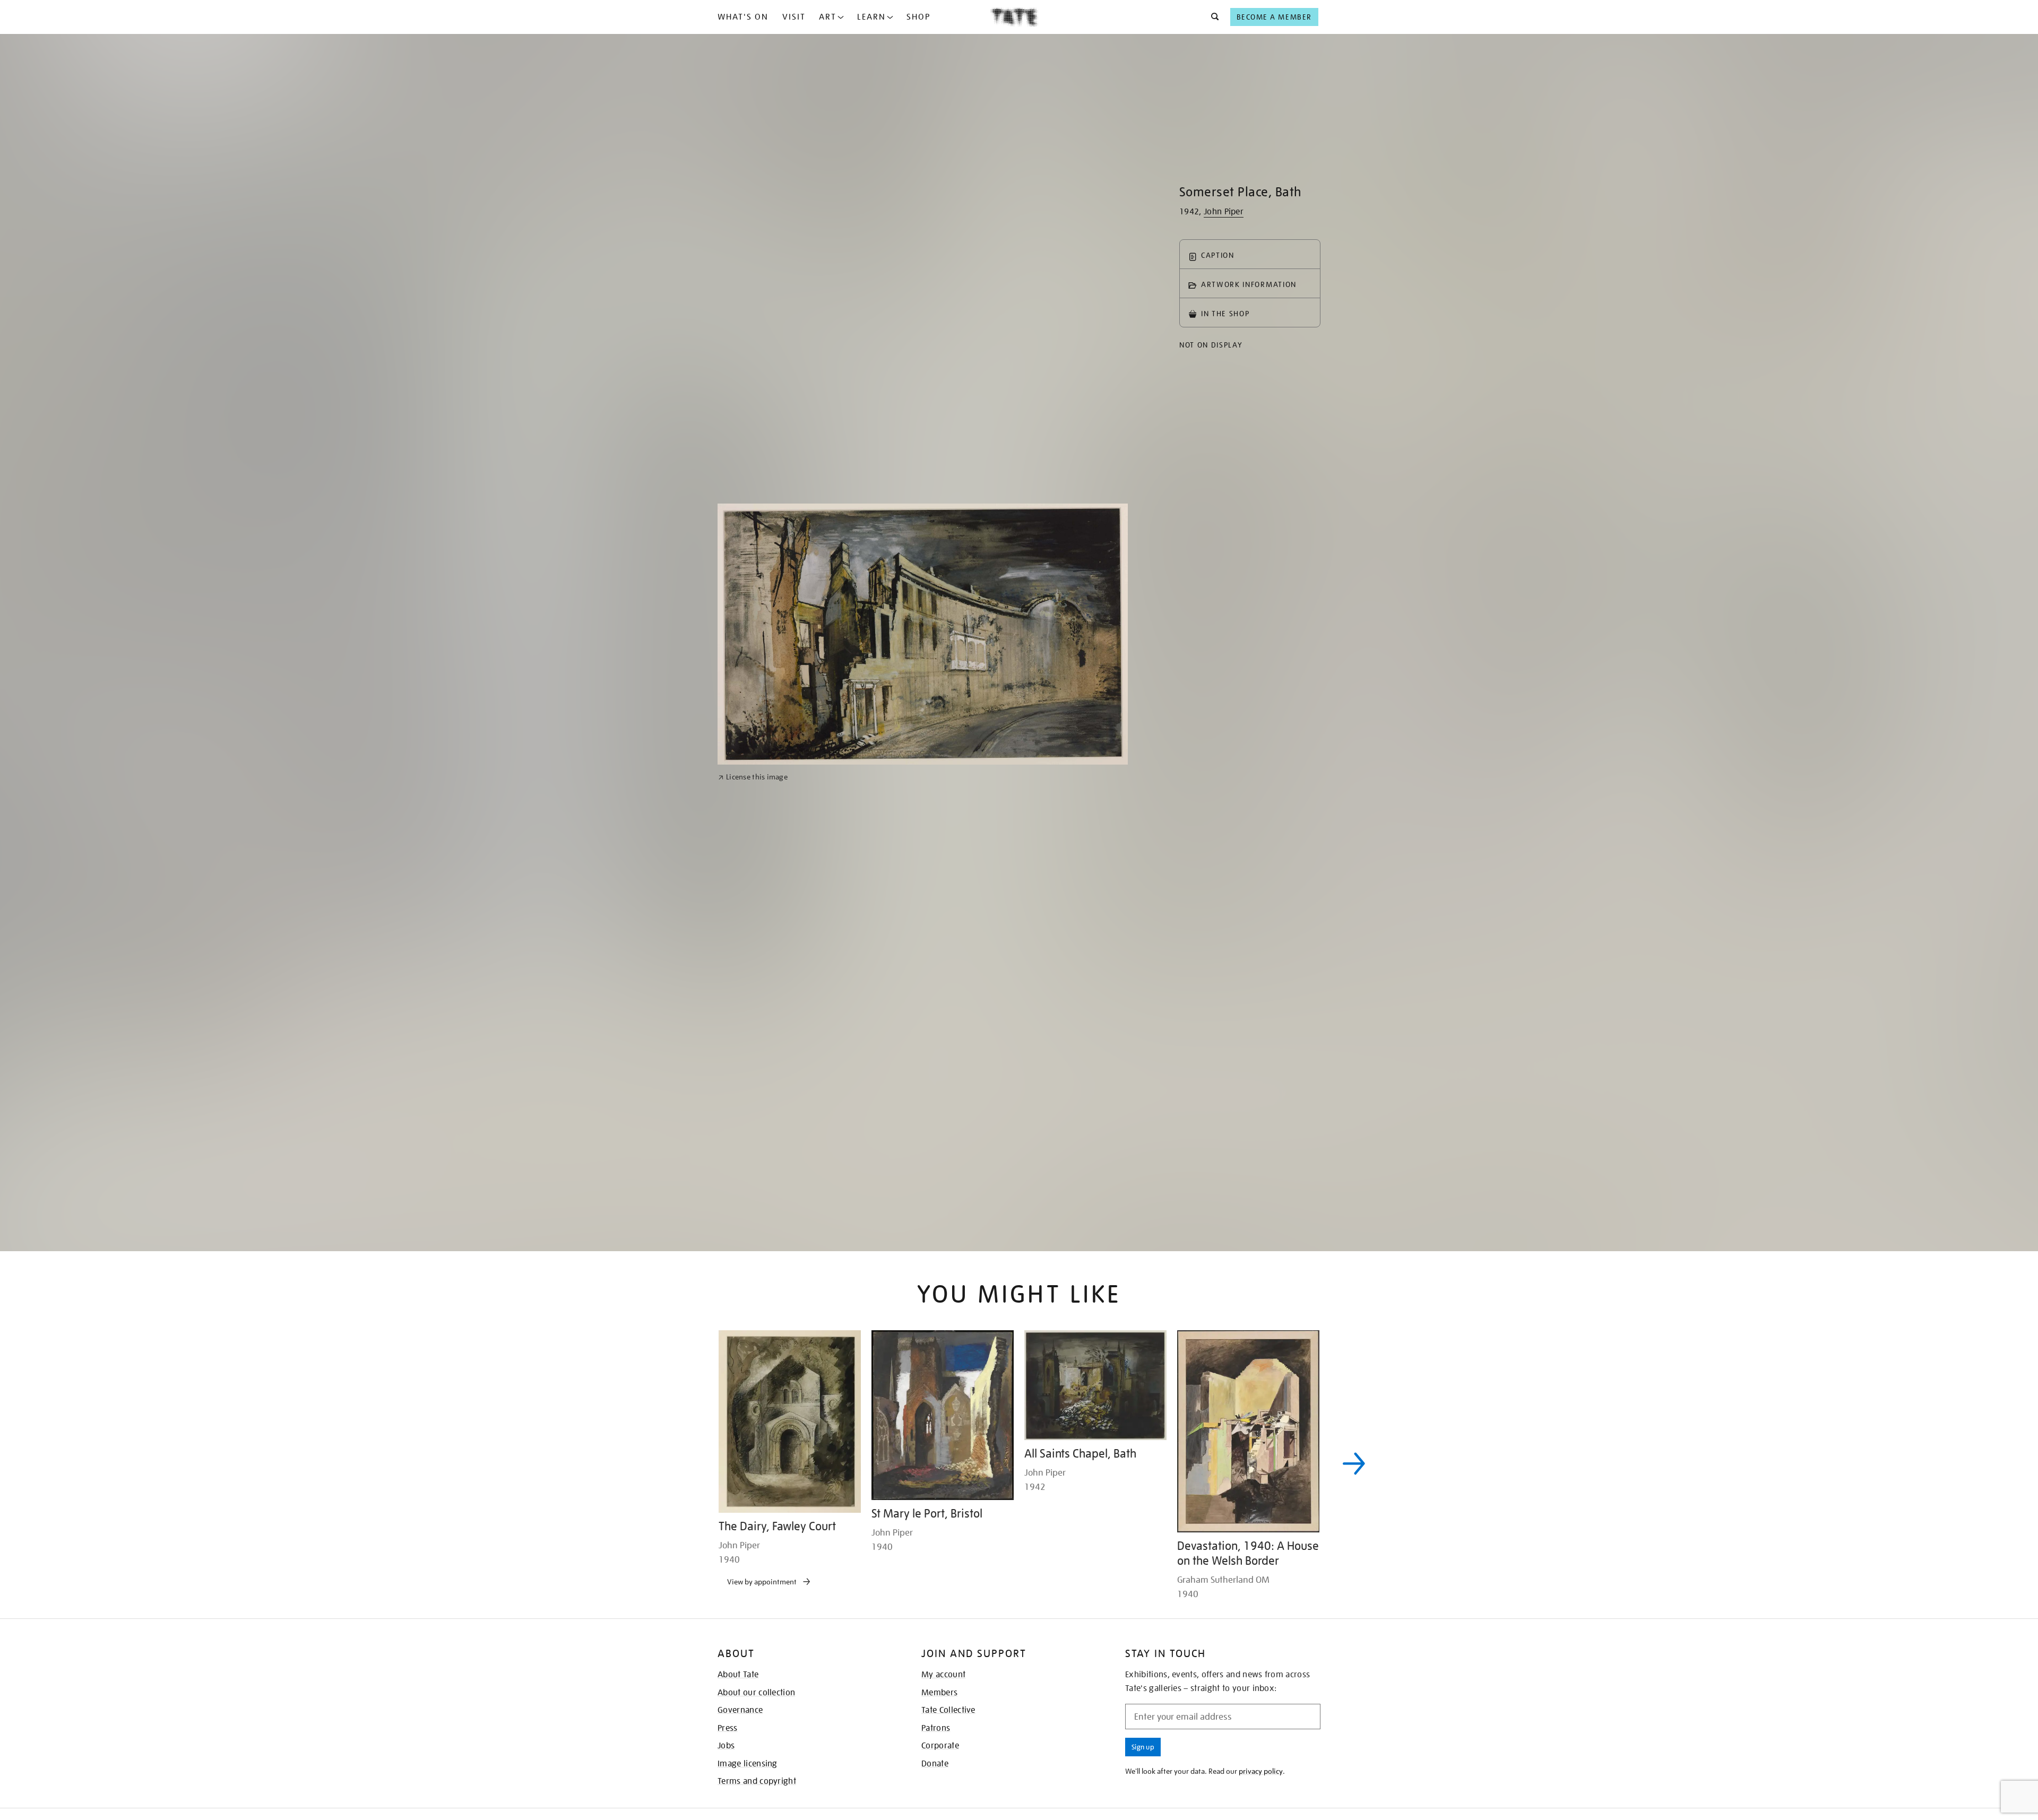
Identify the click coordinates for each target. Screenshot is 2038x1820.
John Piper (1224, 212)
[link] (753, 1061)
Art (828, 17)
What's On (743, 17)
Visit (794, 17)
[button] (1212, 17)
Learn (871, 17)
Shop (918, 17)
